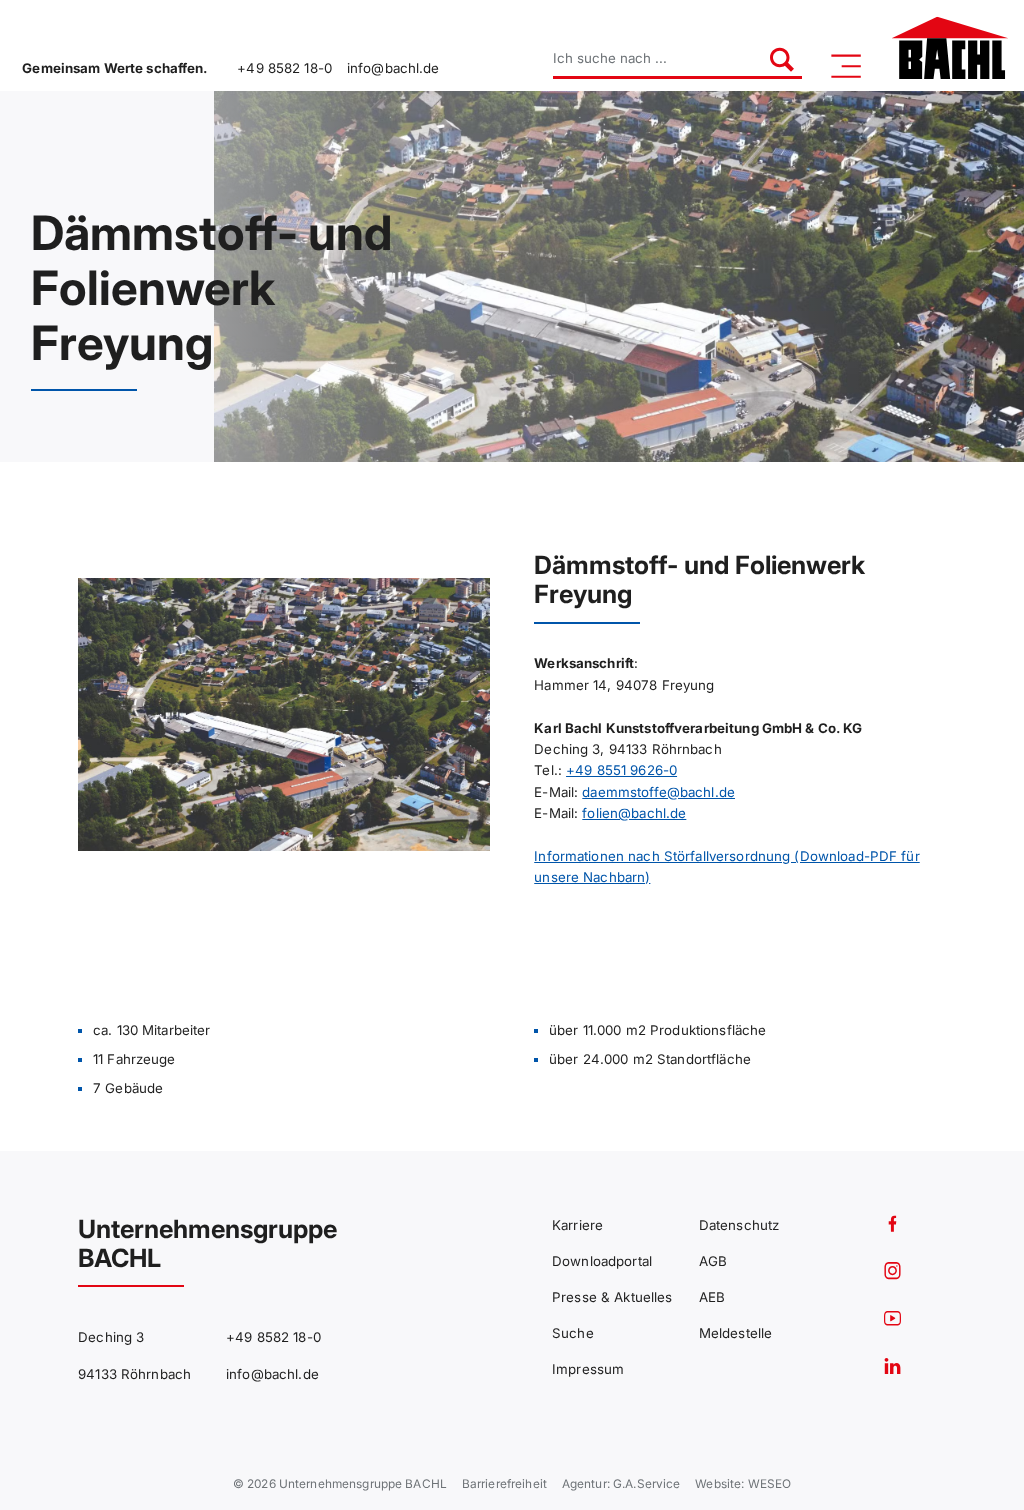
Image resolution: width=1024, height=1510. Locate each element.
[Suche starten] (772, 59)
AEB (712, 1297)
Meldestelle (735, 1333)
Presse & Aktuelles (612, 1297)
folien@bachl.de (634, 813)
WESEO (770, 1484)
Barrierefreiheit (504, 1484)
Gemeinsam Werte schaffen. (114, 68)
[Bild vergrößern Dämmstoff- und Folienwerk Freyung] (284, 715)
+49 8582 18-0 (284, 68)
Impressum (588, 1369)
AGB (713, 1261)
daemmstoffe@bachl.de (658, 792)
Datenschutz (739, 1225)
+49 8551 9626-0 (621, 770)
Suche (573, 1333)
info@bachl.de (393, 68)
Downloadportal (602, 1261)
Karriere (577, 1225)
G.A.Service (646, 1484)
